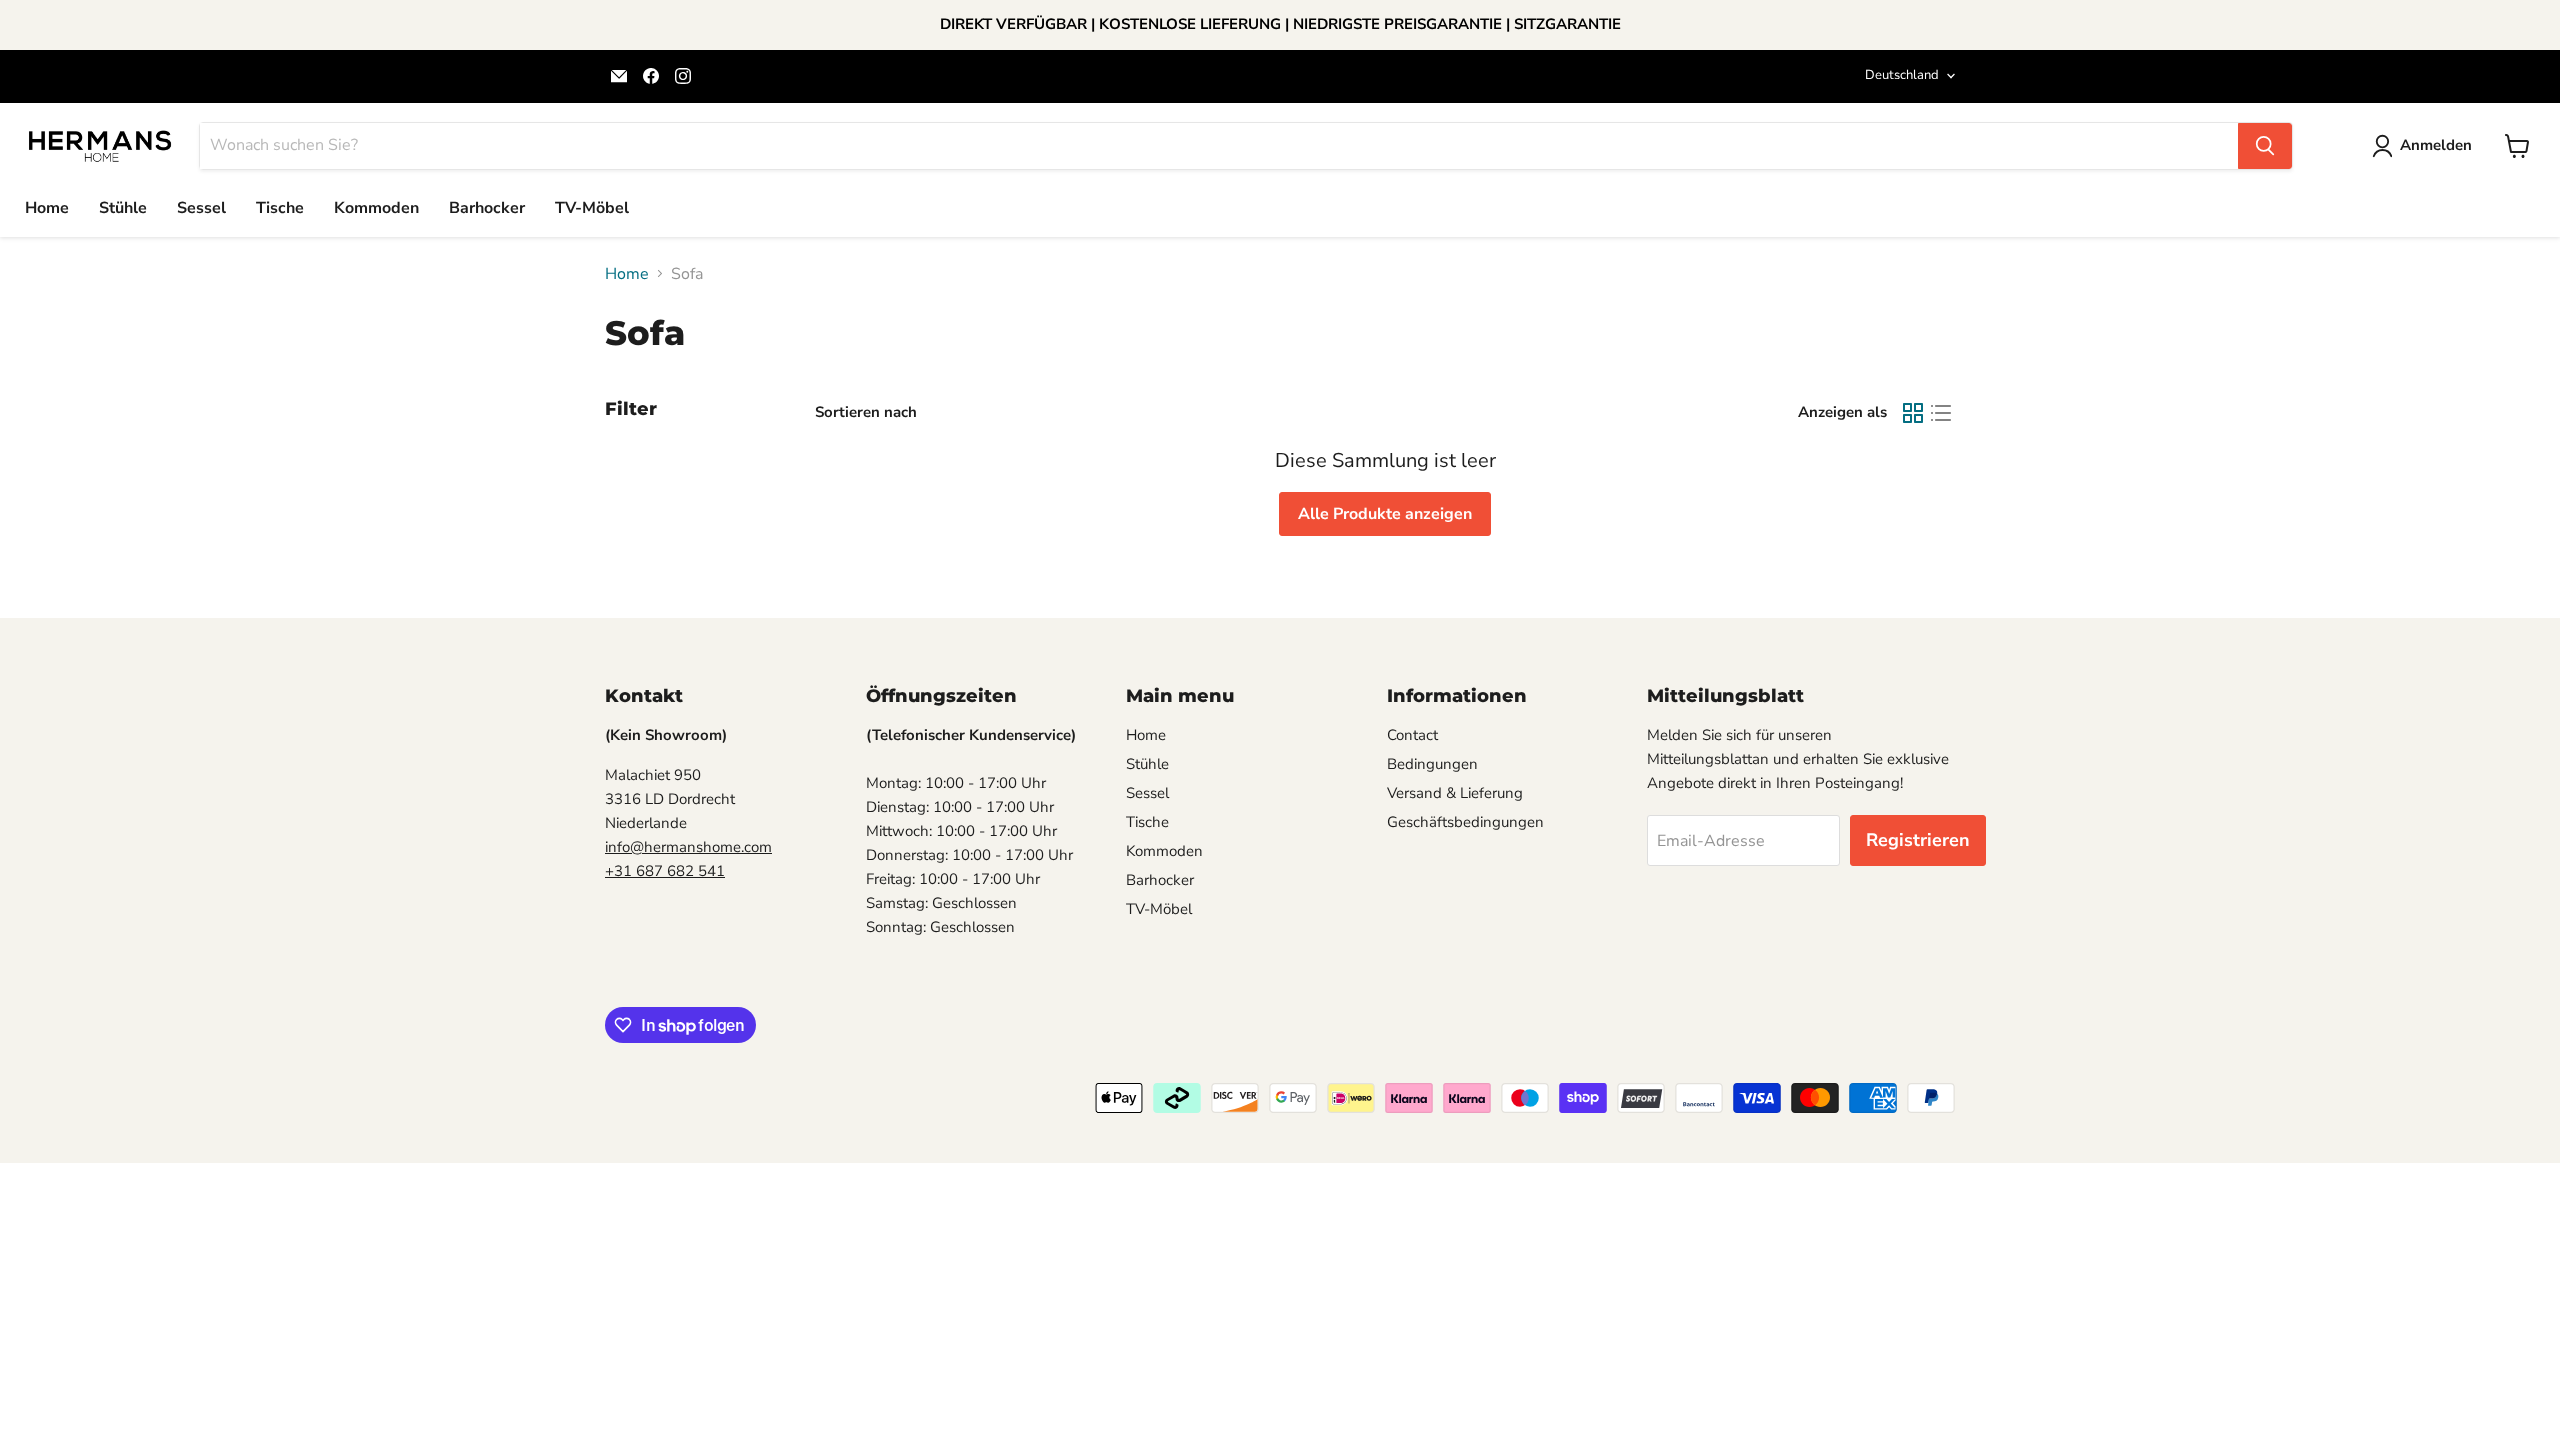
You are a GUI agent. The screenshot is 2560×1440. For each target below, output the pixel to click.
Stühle (123, 208)
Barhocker (487, 208)
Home (47, 208)
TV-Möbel (592, 208)
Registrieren (1918, 840)
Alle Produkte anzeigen (1385, 514)
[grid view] (1913, 413)
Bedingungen (1432, 764)
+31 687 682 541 (665, 871)
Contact (1412, 735)
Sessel (201, 208)
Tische (280, 208)
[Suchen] (2265, 146)
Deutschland (1902, 75)
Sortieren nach (866, 412)
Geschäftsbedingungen (1465, 822)
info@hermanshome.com (688, 847)
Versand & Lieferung (1455, 793)
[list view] (1941, 413)
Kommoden (376, 208)
